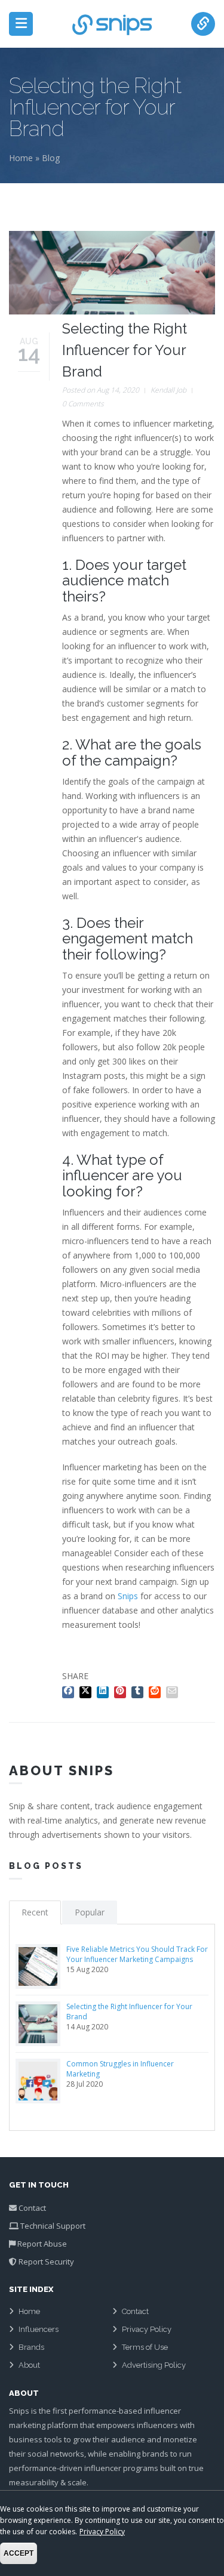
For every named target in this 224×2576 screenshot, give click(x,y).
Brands (31, 2347)
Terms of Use (145, 2347)
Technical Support (53, 2226)
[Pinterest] (122, 1690)
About (29, 2365)
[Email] (174, 1690)
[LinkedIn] (104, 1690)
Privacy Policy (147, 2329)
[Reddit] (156, 1690)
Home (21, 158)
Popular (90, 1912)
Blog (51, 158)
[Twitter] (87, 1690)
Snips (128, 1596)
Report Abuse (42, 2244)
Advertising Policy (154, 2365)
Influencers (39, 2329)
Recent (35, 1912)
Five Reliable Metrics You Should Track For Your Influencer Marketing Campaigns (137, 1954)
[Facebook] (70, 1690)
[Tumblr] (139, 1690)
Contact (32, 2208)
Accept (19, 2553)
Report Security (46, 2262)
